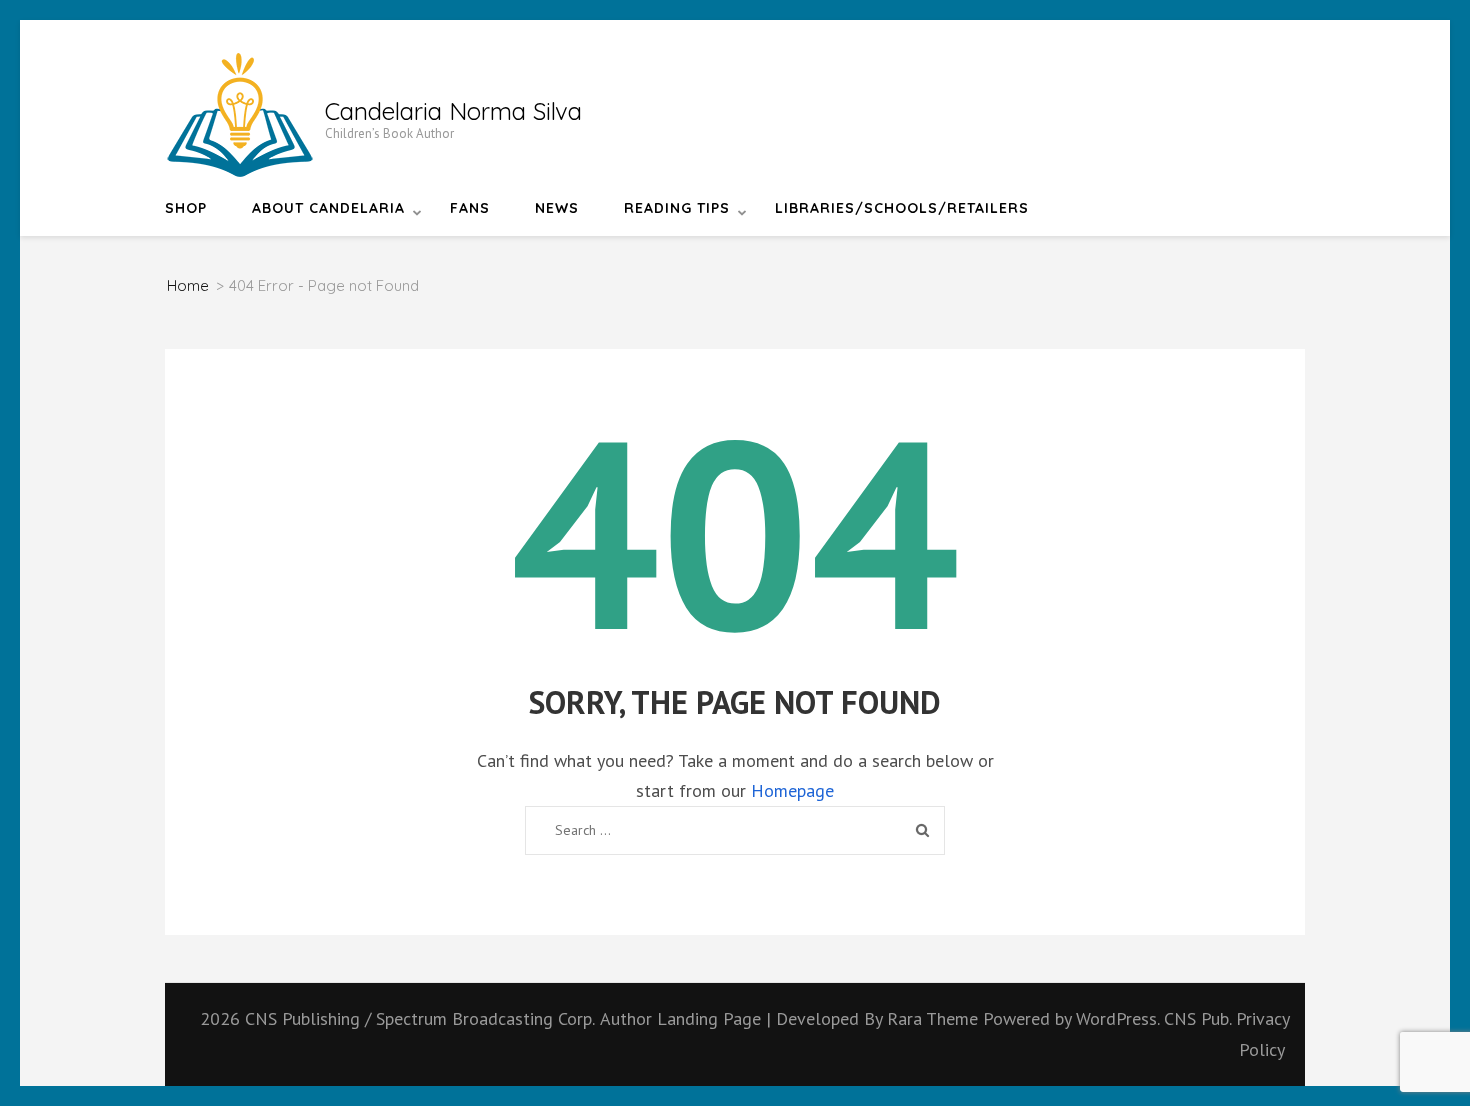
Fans (470, 208)
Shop (186, 208)
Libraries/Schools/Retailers (902, 208)
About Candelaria (328, 208)
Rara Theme (935, 1018)
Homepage (792, 790)
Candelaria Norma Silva (453, 111)
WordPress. (1117, 1018)
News (557, 208)
